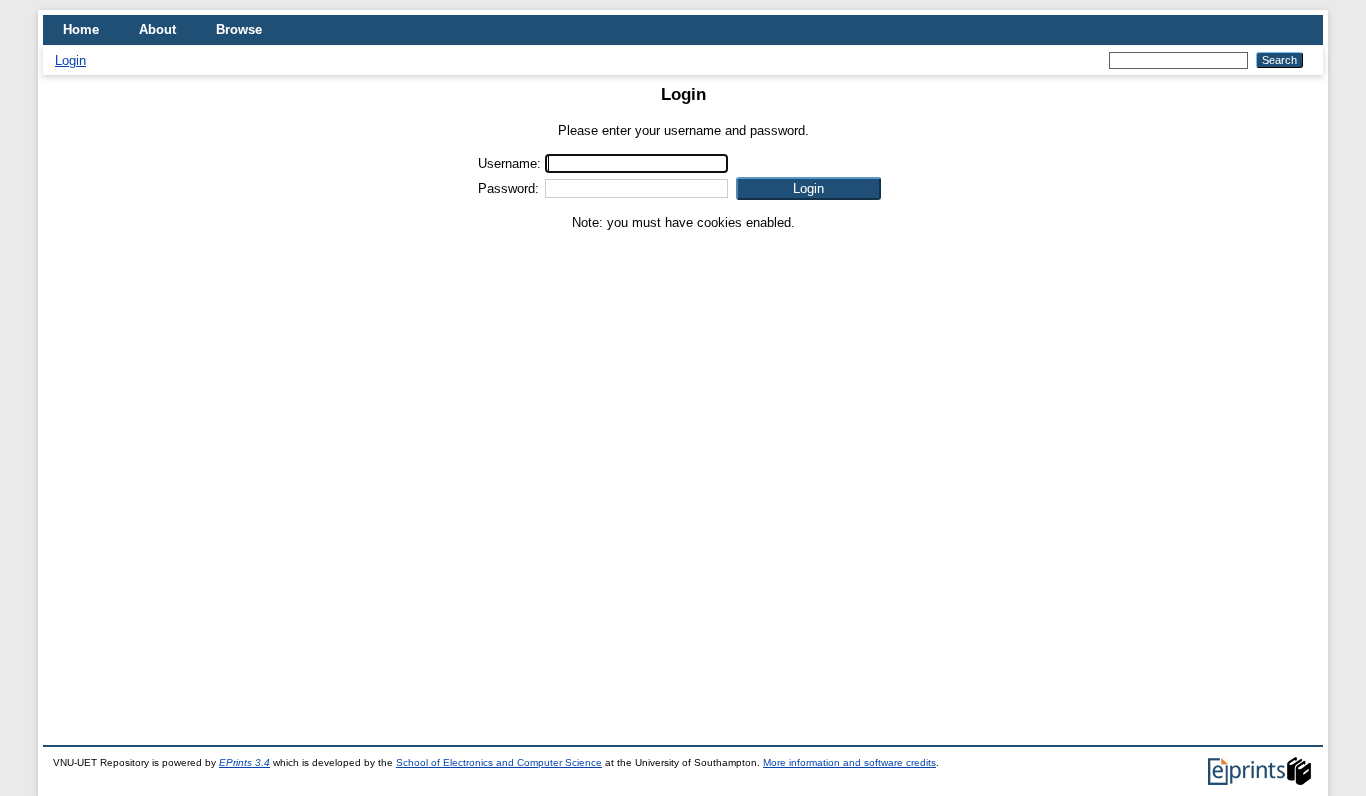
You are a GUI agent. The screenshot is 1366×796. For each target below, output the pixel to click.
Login (70, 60)
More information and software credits (849, 762)
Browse (239, 29)
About (157, 29)
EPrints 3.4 (244, 762)
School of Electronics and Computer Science (499, 762)
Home (81, 29)
